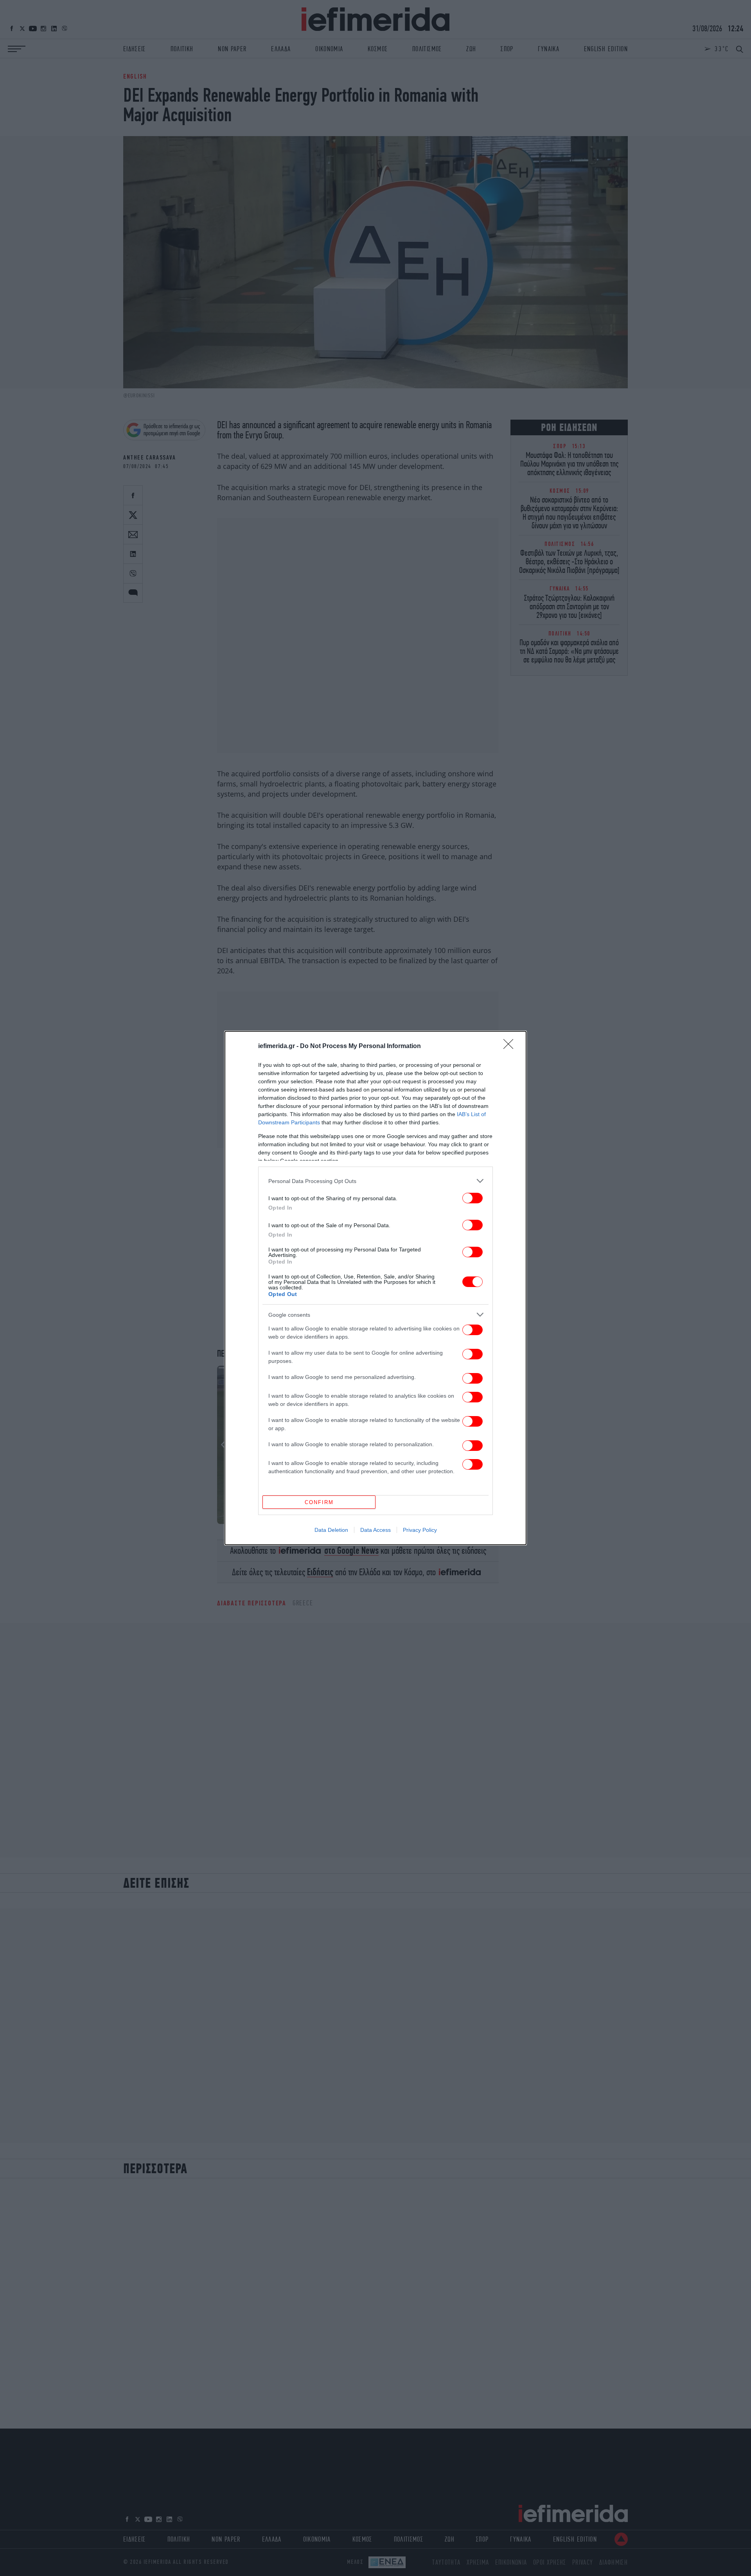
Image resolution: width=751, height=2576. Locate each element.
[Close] (511, 1047)
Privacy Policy (420, 1530)
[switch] (473, 1198)
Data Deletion (331, 1530)
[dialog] (375, 1288)
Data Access (375, 1530)
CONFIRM (319, 1502)
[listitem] (375, 1181)
